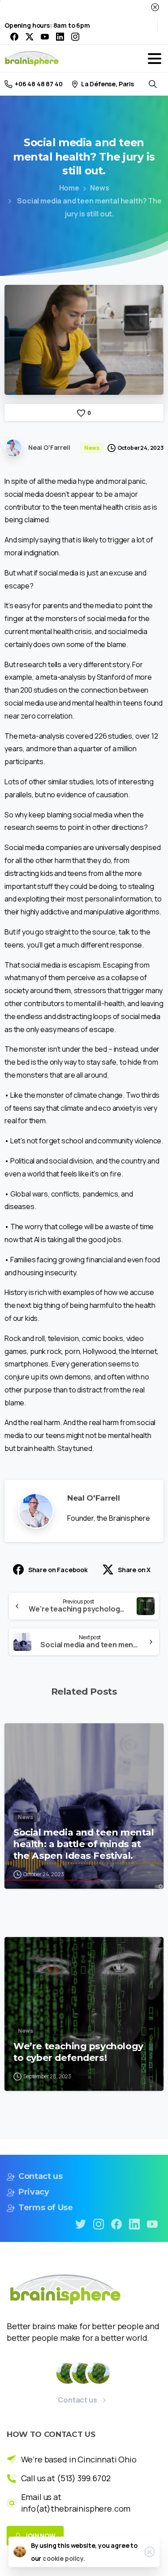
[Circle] (67, 2373)
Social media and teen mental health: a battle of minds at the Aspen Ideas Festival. (84, 1844)
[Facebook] (14, 37)
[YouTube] (45, 37)
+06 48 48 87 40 (39, 84)
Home (69, 188)
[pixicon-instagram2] (99, 2223)
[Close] (155, 7)
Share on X (134, 1570)
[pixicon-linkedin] (134, 2223)
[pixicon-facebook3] (116, 2223)
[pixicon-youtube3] (152, 2223)
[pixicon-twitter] (81, 2223)
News (99, 188)
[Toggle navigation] (155, 59)
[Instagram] (75, 37)
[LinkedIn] (60, 37)
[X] (30, 37)
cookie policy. (64, 2558)
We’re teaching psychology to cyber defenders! (78, 2052)
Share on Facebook (58, 1570)
